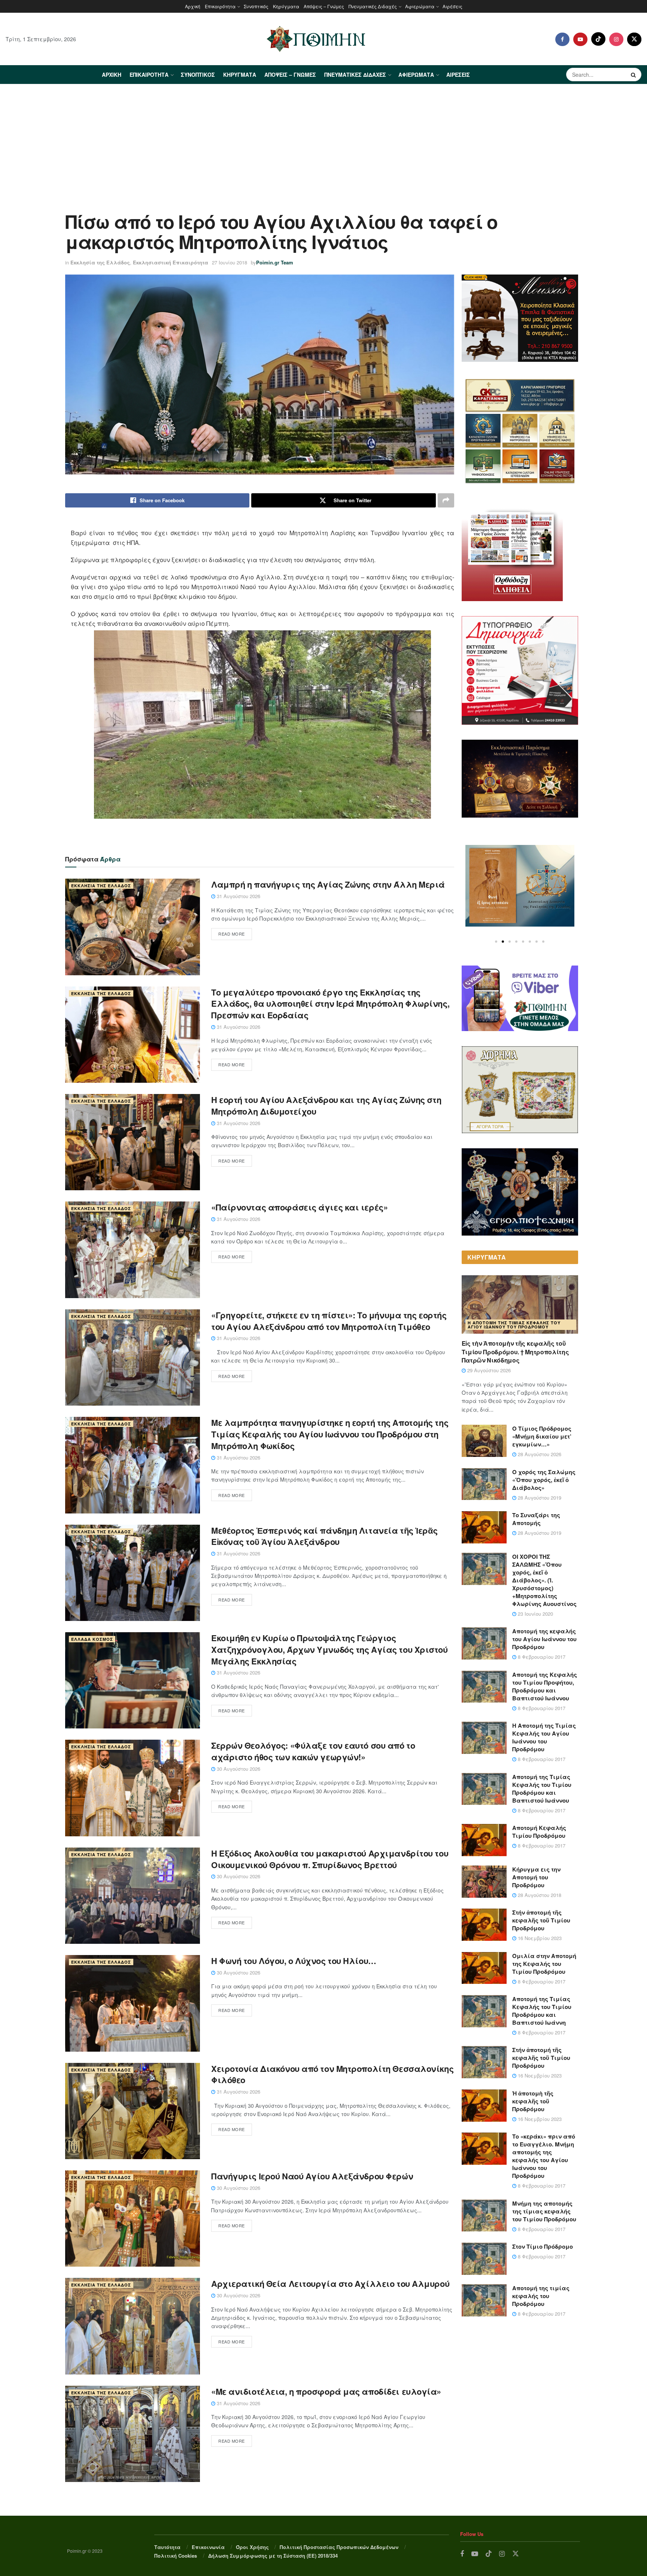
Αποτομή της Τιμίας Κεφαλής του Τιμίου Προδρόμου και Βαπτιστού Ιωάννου (542, 1789)
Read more (232, 934)
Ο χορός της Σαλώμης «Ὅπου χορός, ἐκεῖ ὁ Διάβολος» (544, 1480)
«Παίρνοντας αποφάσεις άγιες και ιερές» (299, 1207)
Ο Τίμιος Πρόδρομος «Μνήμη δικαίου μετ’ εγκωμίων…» (542, 1436)
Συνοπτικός (256, 6)
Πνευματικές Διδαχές (373, 6)
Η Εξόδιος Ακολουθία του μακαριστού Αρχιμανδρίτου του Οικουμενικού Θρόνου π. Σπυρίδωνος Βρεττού (330, 1859)
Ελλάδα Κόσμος (92, 1639)
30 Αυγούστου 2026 (238, 1769)
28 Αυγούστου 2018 (539, 1895)
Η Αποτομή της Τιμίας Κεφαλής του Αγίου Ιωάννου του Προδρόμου (514, 1325)
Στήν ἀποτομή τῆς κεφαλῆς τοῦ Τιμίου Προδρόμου (541, 1920)
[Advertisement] (323, 140)
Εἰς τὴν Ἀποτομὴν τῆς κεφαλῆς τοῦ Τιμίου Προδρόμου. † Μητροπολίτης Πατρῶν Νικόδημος (515, 1352)
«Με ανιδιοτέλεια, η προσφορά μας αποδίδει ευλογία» (326, 2391)
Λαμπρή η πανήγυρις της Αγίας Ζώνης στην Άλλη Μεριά (328, 884)
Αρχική (193, 6)
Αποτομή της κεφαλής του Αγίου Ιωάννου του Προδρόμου (544, 1639)
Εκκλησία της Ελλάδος (100, 262)
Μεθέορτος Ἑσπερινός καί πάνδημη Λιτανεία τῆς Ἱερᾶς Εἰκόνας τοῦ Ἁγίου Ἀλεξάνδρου (324, 1536)
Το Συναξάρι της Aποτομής (536, 1519)
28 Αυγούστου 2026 (539, 1454)
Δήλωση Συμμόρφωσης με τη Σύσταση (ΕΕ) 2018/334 (273, 2556)
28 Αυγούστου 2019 (539, 1498)
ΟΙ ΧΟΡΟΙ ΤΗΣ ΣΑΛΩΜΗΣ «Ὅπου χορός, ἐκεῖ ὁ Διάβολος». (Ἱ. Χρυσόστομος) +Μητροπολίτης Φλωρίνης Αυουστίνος (544, 1580)
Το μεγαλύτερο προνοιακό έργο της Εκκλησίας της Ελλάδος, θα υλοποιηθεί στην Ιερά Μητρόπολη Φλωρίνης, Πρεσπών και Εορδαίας (330, 1004)
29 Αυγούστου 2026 (488, 1370)
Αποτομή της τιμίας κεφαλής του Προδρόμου (541, 2296)
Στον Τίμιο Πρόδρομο (543, 2246)
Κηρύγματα (286, 6)
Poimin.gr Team (275, 262)
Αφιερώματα (420, 6)
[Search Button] (634, 75)
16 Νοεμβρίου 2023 (539, 1938)
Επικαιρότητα (220, 6)
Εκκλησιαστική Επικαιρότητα (171, 262)
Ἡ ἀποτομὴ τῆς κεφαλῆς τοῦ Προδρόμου (533, 2101)
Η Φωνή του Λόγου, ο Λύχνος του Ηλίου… (294, 1961)
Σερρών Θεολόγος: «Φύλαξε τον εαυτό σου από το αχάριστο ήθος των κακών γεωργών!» (313, 1751)
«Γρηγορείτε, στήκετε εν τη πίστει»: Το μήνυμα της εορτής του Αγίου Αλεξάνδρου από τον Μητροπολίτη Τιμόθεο (329, 1321)
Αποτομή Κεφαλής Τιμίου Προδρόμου (539, 1832)
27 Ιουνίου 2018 (230, 262)
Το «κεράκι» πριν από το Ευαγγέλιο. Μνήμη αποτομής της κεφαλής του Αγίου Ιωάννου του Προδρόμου (544, 2156)
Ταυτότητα (167, 2547)
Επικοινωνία (208, 2547)
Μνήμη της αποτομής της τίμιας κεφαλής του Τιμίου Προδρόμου (544, 2211)
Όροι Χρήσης (252, 2547)
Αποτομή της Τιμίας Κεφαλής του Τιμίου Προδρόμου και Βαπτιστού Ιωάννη (542, 2011)
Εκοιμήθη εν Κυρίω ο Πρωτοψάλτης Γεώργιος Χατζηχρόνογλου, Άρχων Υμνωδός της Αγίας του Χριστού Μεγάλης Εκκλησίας (329, 1649)
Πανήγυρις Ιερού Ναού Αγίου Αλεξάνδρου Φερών (312, 2176)
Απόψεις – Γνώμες (324, 6)
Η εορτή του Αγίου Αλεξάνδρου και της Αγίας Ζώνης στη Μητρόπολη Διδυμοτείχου (326, 1105)
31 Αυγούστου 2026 (238, 896)
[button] (496, 942)
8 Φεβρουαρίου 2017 (541, 1657)
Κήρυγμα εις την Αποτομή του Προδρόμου (536, 1877)
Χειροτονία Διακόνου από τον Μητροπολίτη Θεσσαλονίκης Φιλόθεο (332, 2074)
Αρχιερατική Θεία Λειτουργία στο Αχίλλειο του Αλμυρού (330, 2283)
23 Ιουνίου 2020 (535, 1614)
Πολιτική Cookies (176, 2556)
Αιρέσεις (452, 6)
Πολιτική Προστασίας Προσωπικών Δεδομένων (339, 2547)
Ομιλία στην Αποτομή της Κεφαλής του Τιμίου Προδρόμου (544, 1964)
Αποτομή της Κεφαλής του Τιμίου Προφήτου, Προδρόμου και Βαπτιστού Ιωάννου (545, 1686)
